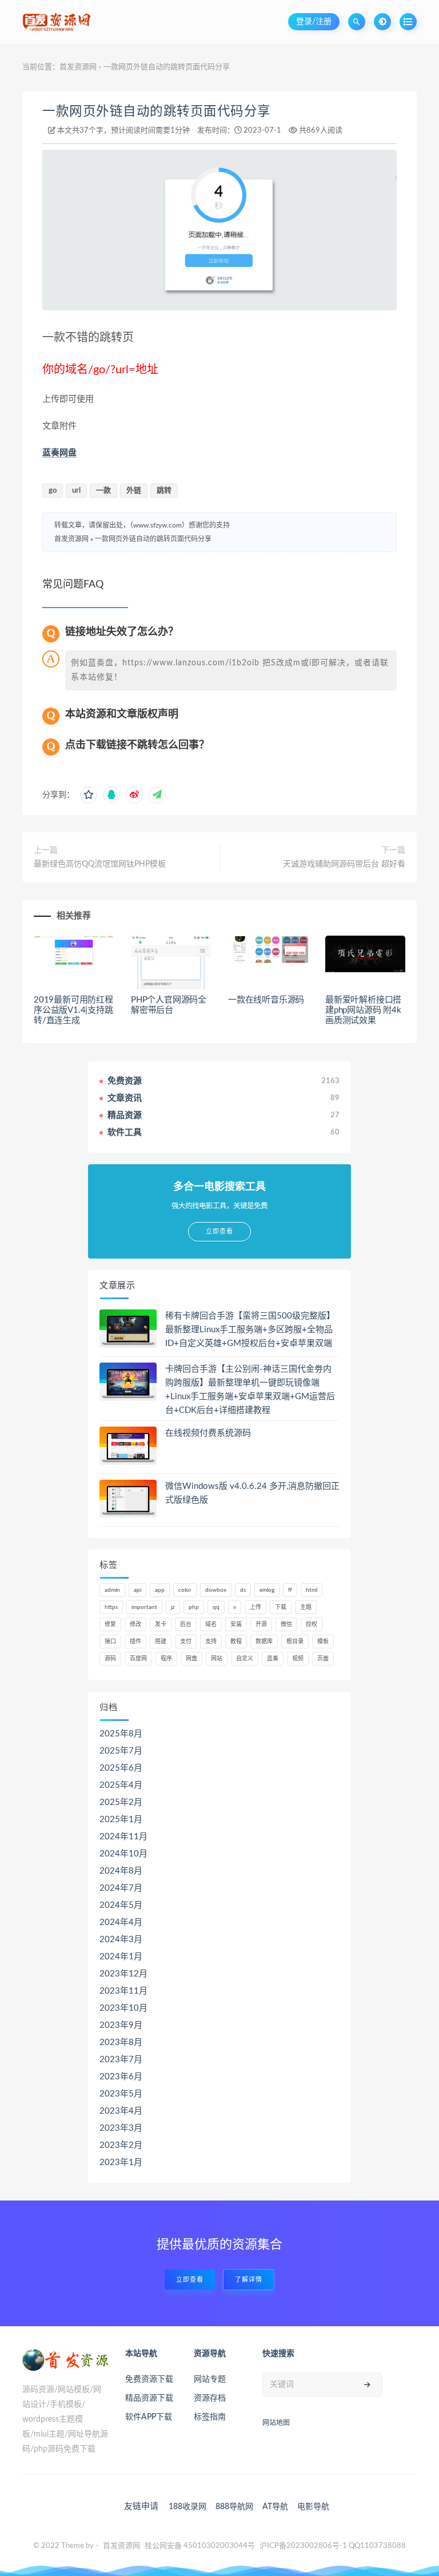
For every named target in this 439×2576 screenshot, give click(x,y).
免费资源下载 (149, 2379)
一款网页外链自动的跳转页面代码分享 (157, 111)
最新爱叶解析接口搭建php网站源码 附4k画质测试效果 (363, 1010)
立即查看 (190, 2280)
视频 (298, 1659)
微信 (286, 1624)
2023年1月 (121, 2162)
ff (290, 1590)
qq (216, 1607)
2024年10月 (123, 1854)
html (312, 1590)
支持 (211, 1642)
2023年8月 (121, 2042)
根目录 (295, 1642)
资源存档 (210, 2398)
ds (243, 1590)
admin (112, 1590)
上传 (256, 1607)
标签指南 (210, 2417)
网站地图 (276, 2423)
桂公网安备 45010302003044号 (200, 2546)
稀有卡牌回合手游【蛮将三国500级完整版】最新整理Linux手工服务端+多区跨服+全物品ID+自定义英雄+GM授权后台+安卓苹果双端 (250, 1330)
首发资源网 (78, 67)
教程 (236, 1642)
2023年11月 (123, 1991)
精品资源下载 (149, 2398)
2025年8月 (121, 1734)
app (160, 1590)
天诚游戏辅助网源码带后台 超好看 (344, 864)
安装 (236, 1624)
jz (173, 1607)
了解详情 (249, 2280)
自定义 (245, 1659)
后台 (186, 1624)
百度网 (138, 1659)
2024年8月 (121, 1871)
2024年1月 (121, 1957)
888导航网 (234, 2507)
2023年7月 (121, 2060)
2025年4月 (121, 1785)
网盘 (191, 1659)
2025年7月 (121, 1751)
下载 (281, 1607)
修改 (135, 1624)
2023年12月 (123, 1974)
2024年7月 (121, 1888)
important (144, 1607)
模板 (323, 1642)
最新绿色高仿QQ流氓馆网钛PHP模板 (100, 864)
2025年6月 (121, 1768)
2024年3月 (121, 1940)
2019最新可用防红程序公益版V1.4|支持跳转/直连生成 (73, 1010)
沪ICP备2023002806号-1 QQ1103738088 (333, 2546)
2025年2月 (121, 1802)
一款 (103, 491)
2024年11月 (123, 1837)
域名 (211, 1624)
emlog (267, 1590)
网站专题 (210, 2379)
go (53, 491)
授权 (312, 1624)
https (111, 1607)
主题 (306, 1607)
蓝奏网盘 (59, 453)
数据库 (264, 1642)
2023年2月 (121, 2145)
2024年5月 (121, 1905)
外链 (134, 491)
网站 (217, 1659)
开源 (261, 1624)
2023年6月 (121, 2077)
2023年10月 (123, 2008)
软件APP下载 (149, 2417)
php (194, 1607)
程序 (166, 1659)
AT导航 (275, 2507)
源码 (110, 1659)
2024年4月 (121, 1922)
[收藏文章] (89, 795)
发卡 (161, 1624)
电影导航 (313, 2507)
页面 (323, 1659)
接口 (110, 1642)
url (76, 491)
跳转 (164, 491)
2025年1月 (121, 1820)
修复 (110, 1624)
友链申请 (141, 2507)
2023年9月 (121, 2025)
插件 (135, 1642)
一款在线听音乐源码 (266, 1000)
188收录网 (187, 2507)
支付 (186, 1642)
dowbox (216, 1590)
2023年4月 (121, 2111)
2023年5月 (121, 2094)
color (185, 1590)
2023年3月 (121, 2128)
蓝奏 (273, 1659)
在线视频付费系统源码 (208, 1433)
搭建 (161, 1642)
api (137, 1590)
